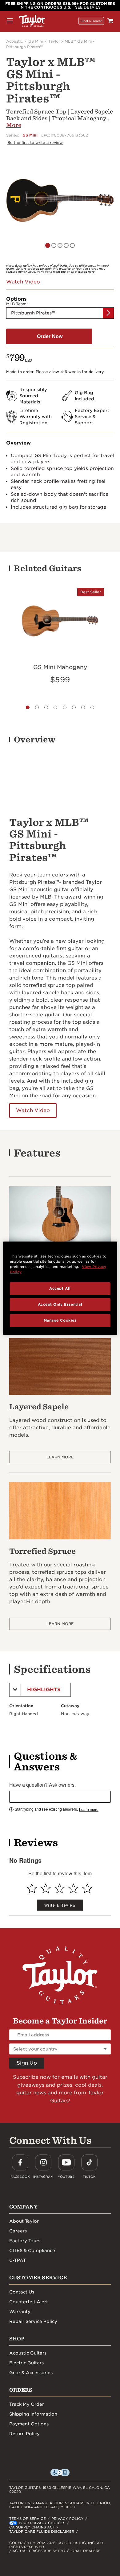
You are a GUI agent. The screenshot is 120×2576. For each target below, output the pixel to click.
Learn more (89, 1809)
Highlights (44, 1690)
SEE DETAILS (88, 7)
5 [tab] (78, 250)
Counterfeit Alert (29, 2302)
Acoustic (14, 41)
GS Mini (36, 41)
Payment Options (29, 2424)
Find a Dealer (91, 21)
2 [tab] (37, 707)
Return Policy (24, 2434)
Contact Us (22, 2292)
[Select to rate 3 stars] (60, 1888)
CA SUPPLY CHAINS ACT (32, 2527)
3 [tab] (46, 707)
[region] (60, 1288)
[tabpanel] (60, 200)
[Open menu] (10, 21)
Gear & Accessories (31, 2373)
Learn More (60, 1457)
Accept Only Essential (60, 1304)
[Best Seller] (60, 620)
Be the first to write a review (35, 142)
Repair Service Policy (33, 2321)
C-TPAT (18, 2260)
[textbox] (60, 1797)
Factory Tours (25, 2241)
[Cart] (110, 21)
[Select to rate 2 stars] (46, 1888)
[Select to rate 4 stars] (73, 1888)
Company (23, 2207)
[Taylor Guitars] (32, 21)
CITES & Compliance (32, 2251)
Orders (21, 2390)
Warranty (20, 2312)
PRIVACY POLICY (67, 2519)
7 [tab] (83, 707)
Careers (18, 2231)
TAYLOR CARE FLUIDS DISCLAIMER (42, 2532)
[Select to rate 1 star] (32, 1888)
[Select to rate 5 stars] (87, 1888)
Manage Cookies (60, 1320)
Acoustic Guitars (28, 2353)
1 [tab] (28, 707)
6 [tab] (74, 707)
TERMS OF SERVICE (28, 2519)
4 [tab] (55, 707)
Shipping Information (33, 2414)
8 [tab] (92, 707)
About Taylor (24, 2221)
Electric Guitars (26, 2363)
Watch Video (33, 1110)
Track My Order (27, 2404)
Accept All (60, 1288)
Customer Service (38, 2278)
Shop (17, 2339)
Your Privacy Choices (42, 2523)
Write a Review (60, 1905)
